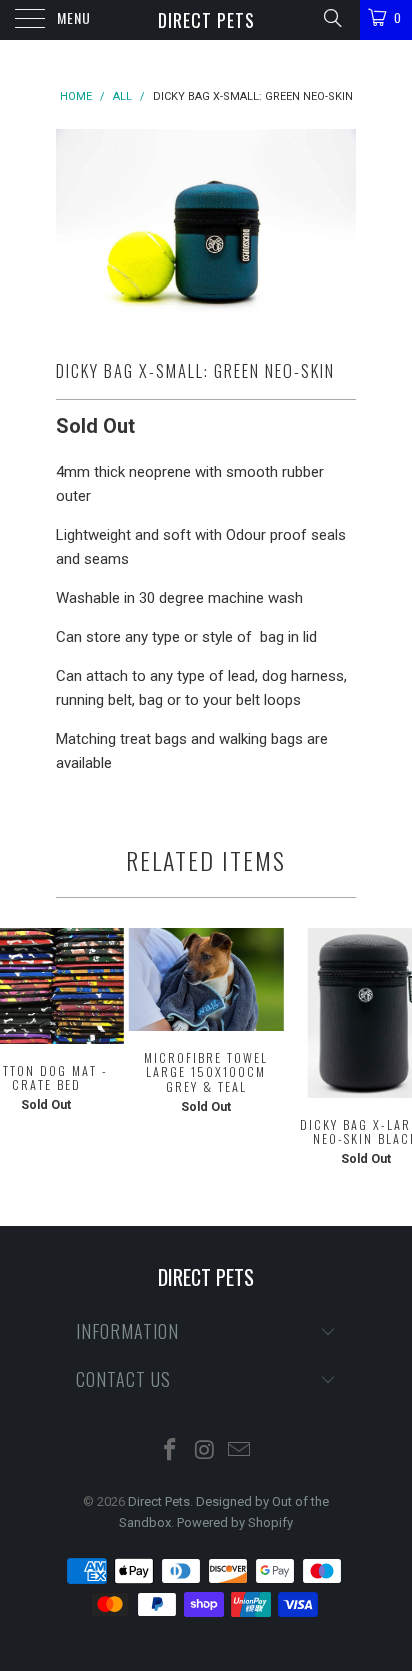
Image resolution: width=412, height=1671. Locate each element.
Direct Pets (206, 20)
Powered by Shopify (235, 1522)
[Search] (331, 18)
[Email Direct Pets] (240, 1451)
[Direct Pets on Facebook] (170, 1451)
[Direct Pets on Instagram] (205, 1451)
